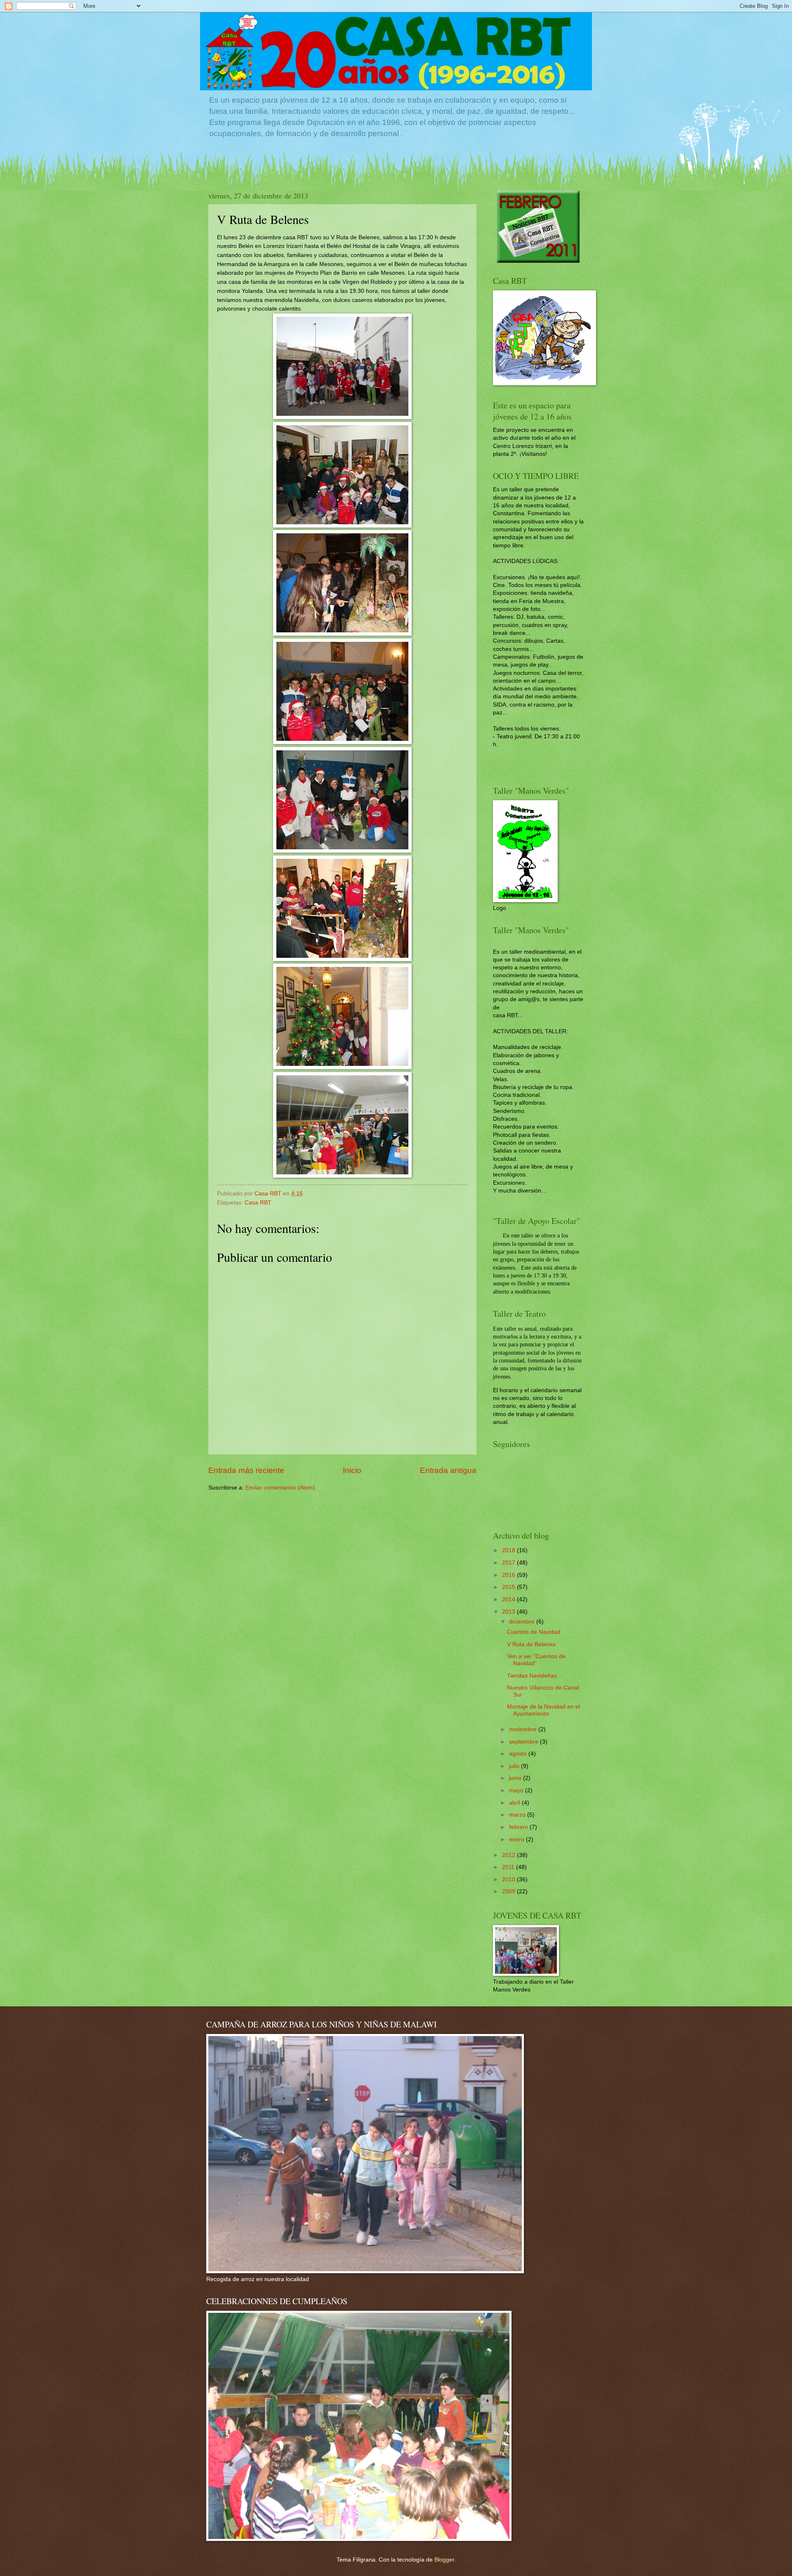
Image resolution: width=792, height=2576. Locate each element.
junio (516, 1778)
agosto (519, 1754)
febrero (519, 1827)
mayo (517, 1790)
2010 (509, 1880)
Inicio (352, 1470)
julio (515, 1766)
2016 (509, 1575)
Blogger (444, 2560)
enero (517, 1839)
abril (515, 1803)
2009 (509, 1891)
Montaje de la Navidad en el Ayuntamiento (543, 1710)
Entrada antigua (448, 1470)
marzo (518, 1815)
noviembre (524, 1729)
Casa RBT (258, 1203)
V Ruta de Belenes (531, 1644)
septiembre (524, 1742)
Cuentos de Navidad (534, 1632)
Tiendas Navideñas (532, 1676)
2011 (509, 1867)
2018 (509, 1550)
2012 (509, 1855)
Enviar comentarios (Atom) (280, 1488)
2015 (509, 1587)
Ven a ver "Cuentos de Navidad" (536, 1660)
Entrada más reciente (246, 1470)
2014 (509, 1599)
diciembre (523, 1622)
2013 (509, 1612)
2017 (509, 1563)
